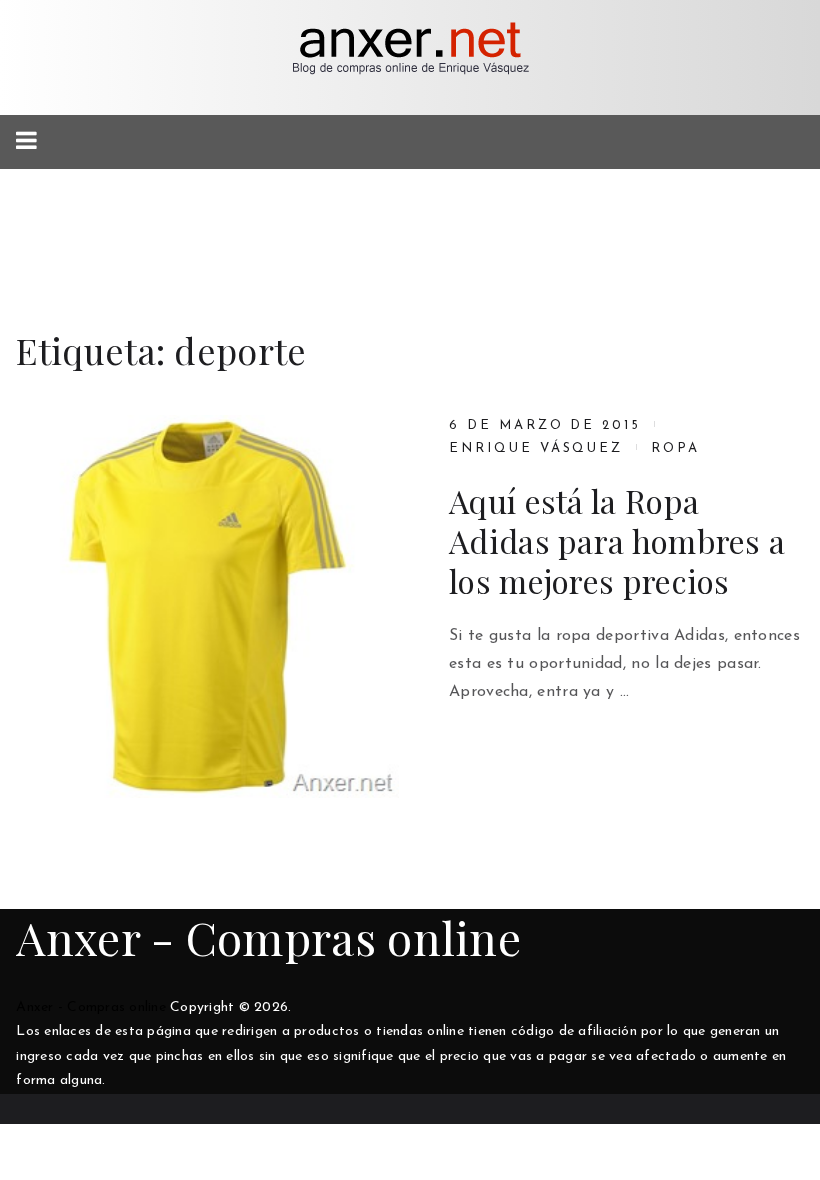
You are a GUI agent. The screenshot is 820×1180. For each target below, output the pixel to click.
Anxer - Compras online (268, 937)
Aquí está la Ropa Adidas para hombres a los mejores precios (617, 541)
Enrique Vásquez (536, 448)
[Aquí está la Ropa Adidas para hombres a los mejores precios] (207, 606)
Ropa (675, 448)
